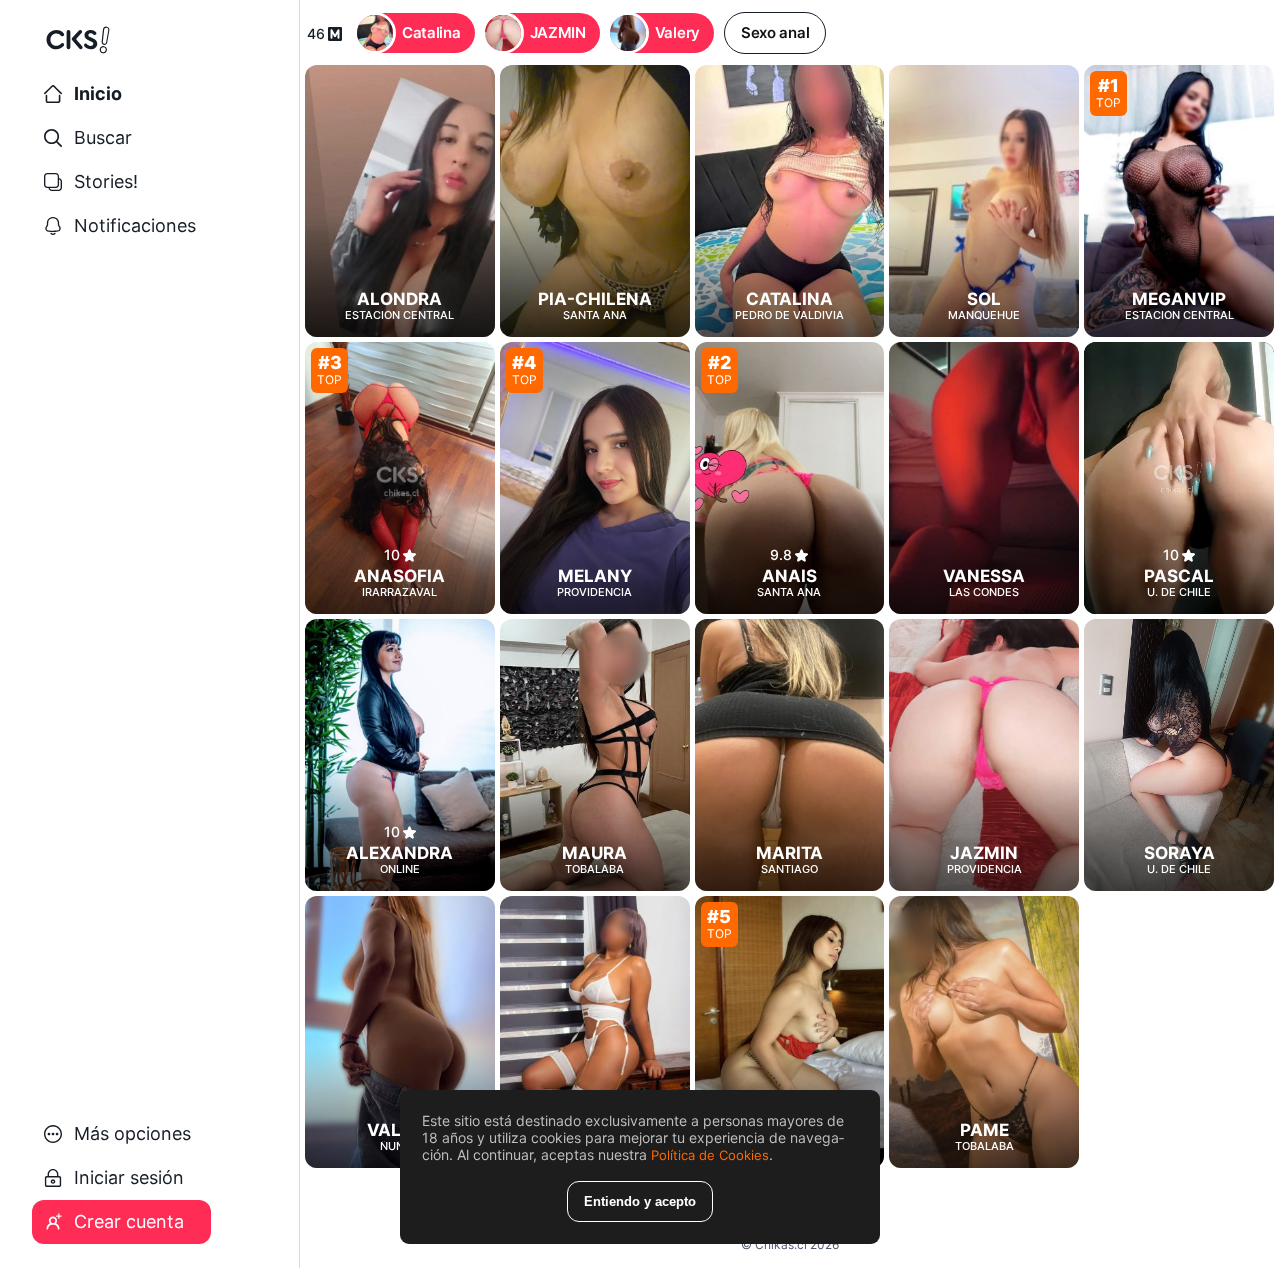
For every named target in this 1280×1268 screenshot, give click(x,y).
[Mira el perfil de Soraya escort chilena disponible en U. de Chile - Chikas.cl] (1179, 755)
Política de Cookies (710, 1155)
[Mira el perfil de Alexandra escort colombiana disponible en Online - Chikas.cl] (400, 755)
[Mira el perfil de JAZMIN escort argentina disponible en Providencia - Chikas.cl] (984, 755)
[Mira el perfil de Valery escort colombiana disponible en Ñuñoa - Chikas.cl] (400, 1032)
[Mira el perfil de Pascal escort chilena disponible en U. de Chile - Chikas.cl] (1179, 478)
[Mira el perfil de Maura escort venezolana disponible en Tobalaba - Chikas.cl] (595, 755)
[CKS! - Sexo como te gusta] (150, 48)
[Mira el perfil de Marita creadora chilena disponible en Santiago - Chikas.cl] (790, 755)
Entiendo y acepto (640, 1201)
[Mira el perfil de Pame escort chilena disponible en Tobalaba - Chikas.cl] (984, 1032)
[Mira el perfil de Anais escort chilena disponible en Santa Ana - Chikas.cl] (790, 478)
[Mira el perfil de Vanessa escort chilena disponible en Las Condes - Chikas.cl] (984, 478)
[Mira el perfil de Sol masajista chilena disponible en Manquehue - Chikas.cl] (984, 201)
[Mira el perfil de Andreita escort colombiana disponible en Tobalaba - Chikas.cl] (595, 1032)
